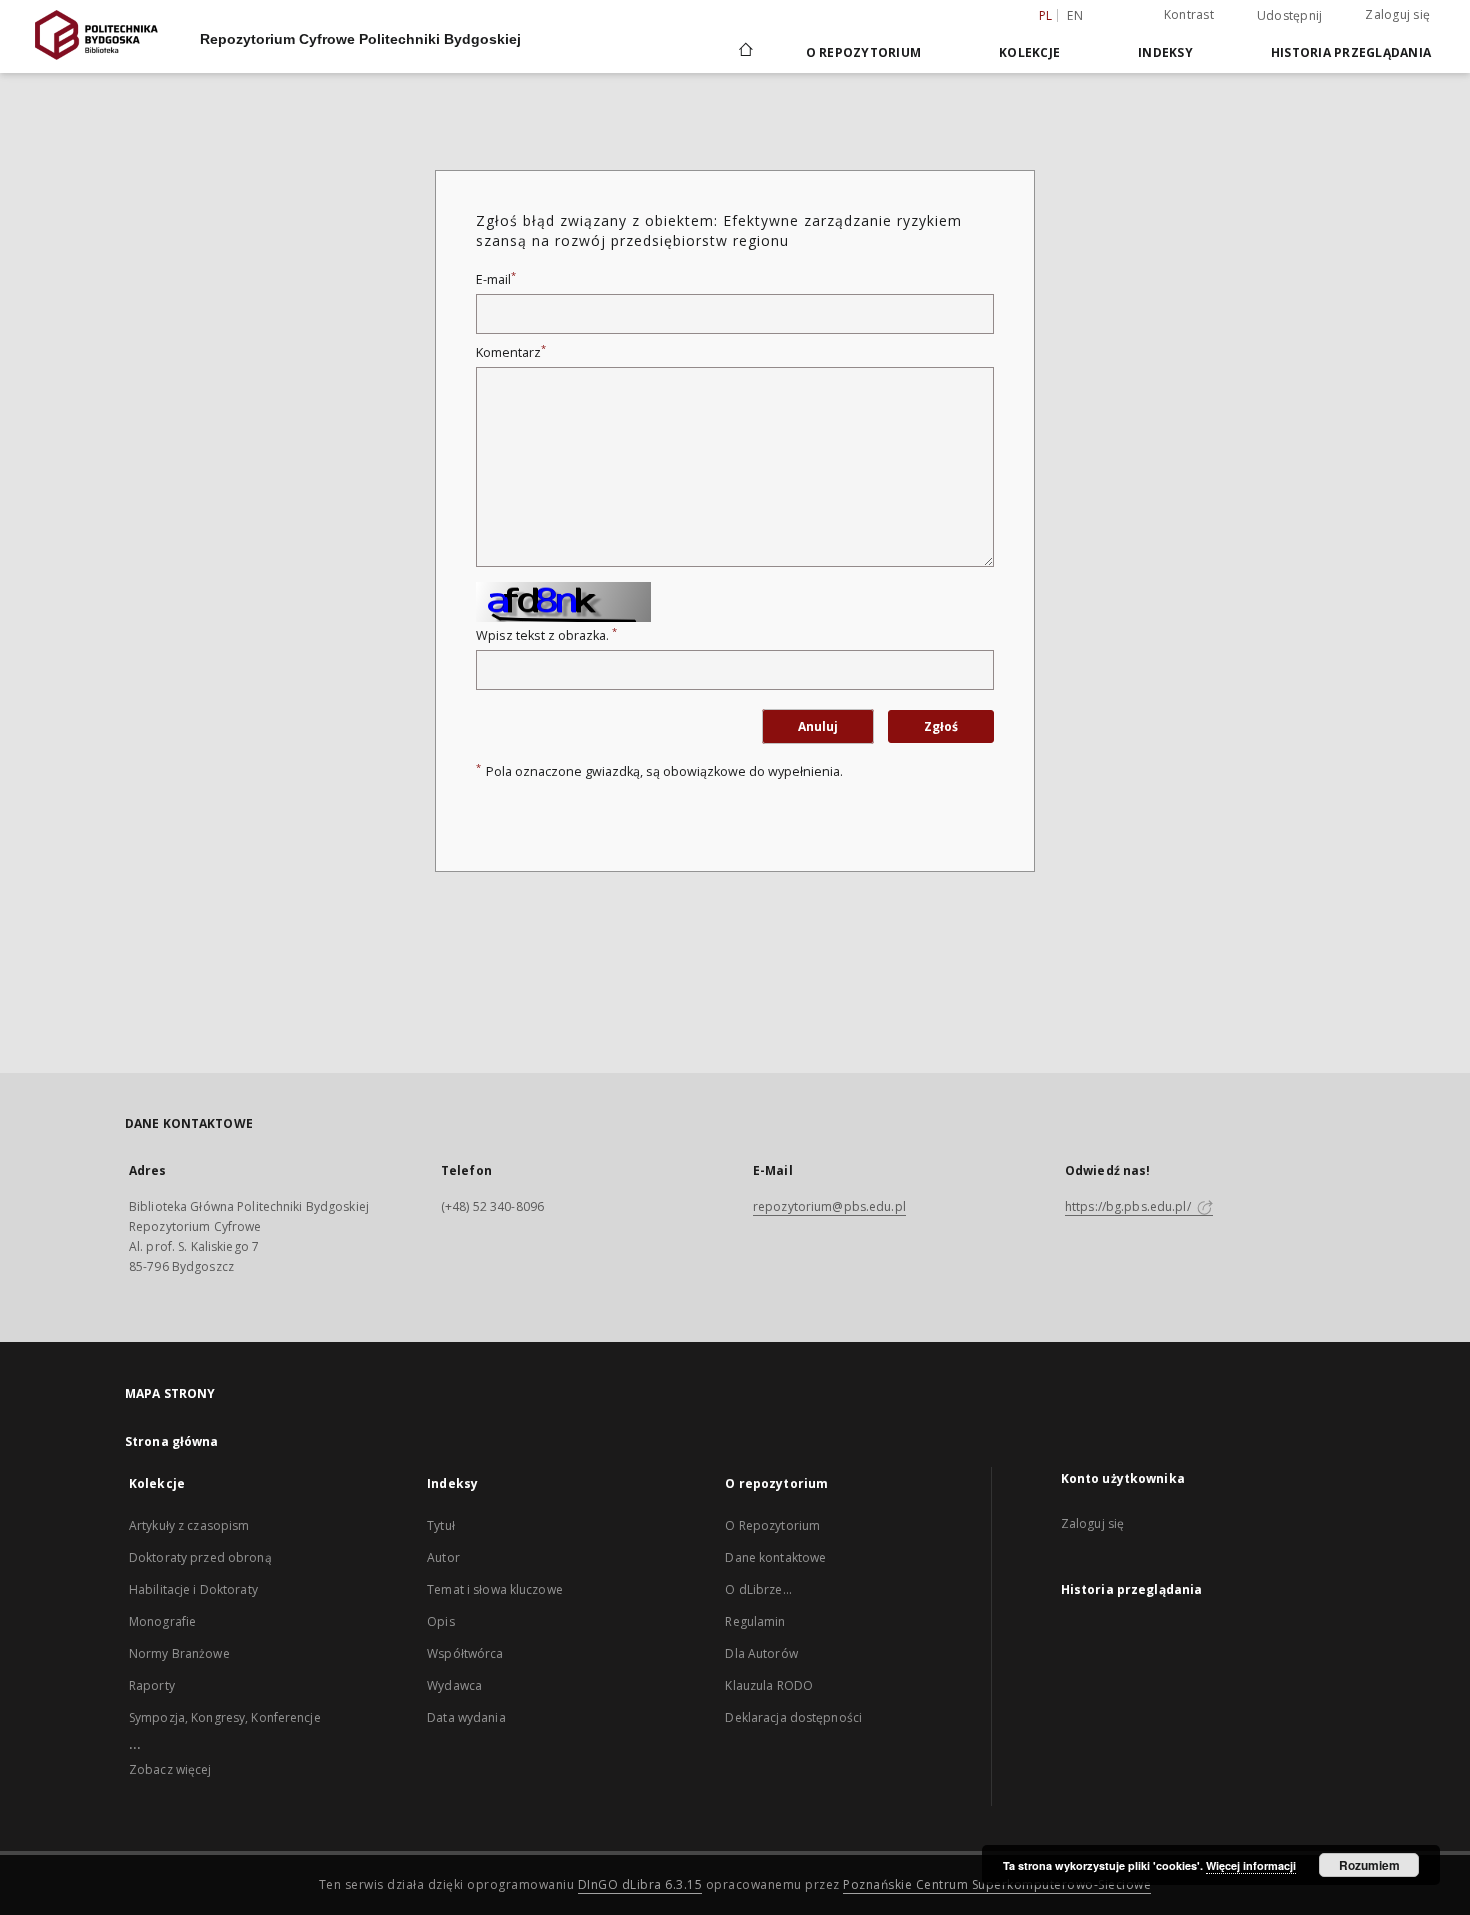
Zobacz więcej (170, 1769)
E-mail (496, 279)
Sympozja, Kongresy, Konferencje (225, 1717)
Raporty (152, 1685)
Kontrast (1189, 14)
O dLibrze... (758, 1589)
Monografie (162, 1621)
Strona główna (172, 1441)
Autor (443, 1557)
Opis (440, 1621)
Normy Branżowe (179, 1653)
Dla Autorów (761, 1653)
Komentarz (511, 352)
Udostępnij (1290, 16)
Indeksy (1165, 52)
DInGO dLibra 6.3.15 (640, 1884)
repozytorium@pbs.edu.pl (829, 1206)
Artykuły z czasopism (189, 1525)
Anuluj (818, 726)
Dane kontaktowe (775, 1557)
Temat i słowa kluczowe (495, 1589)
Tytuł (441, 1525)
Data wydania (466, 1717)
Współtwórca (465, 1653)
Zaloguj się (1397, 14)
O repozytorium (864, 52)
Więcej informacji (1251, 1865)
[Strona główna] (744, 52)
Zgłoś (941, 726)
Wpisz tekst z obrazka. (546, 635)
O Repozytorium (772, 1525)
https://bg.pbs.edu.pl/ (1129, 1206)
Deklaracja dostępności (793, 1717)
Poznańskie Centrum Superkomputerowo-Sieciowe (997, 1884)
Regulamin (755, 1621)
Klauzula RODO (769, 1685)
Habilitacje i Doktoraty (193, 1589)
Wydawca (454, 1685)
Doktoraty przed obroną (200, 1557)
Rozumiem (1369, 1865)
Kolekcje (1029, 52)
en (1075, 15)
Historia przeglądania (1351, 52)
